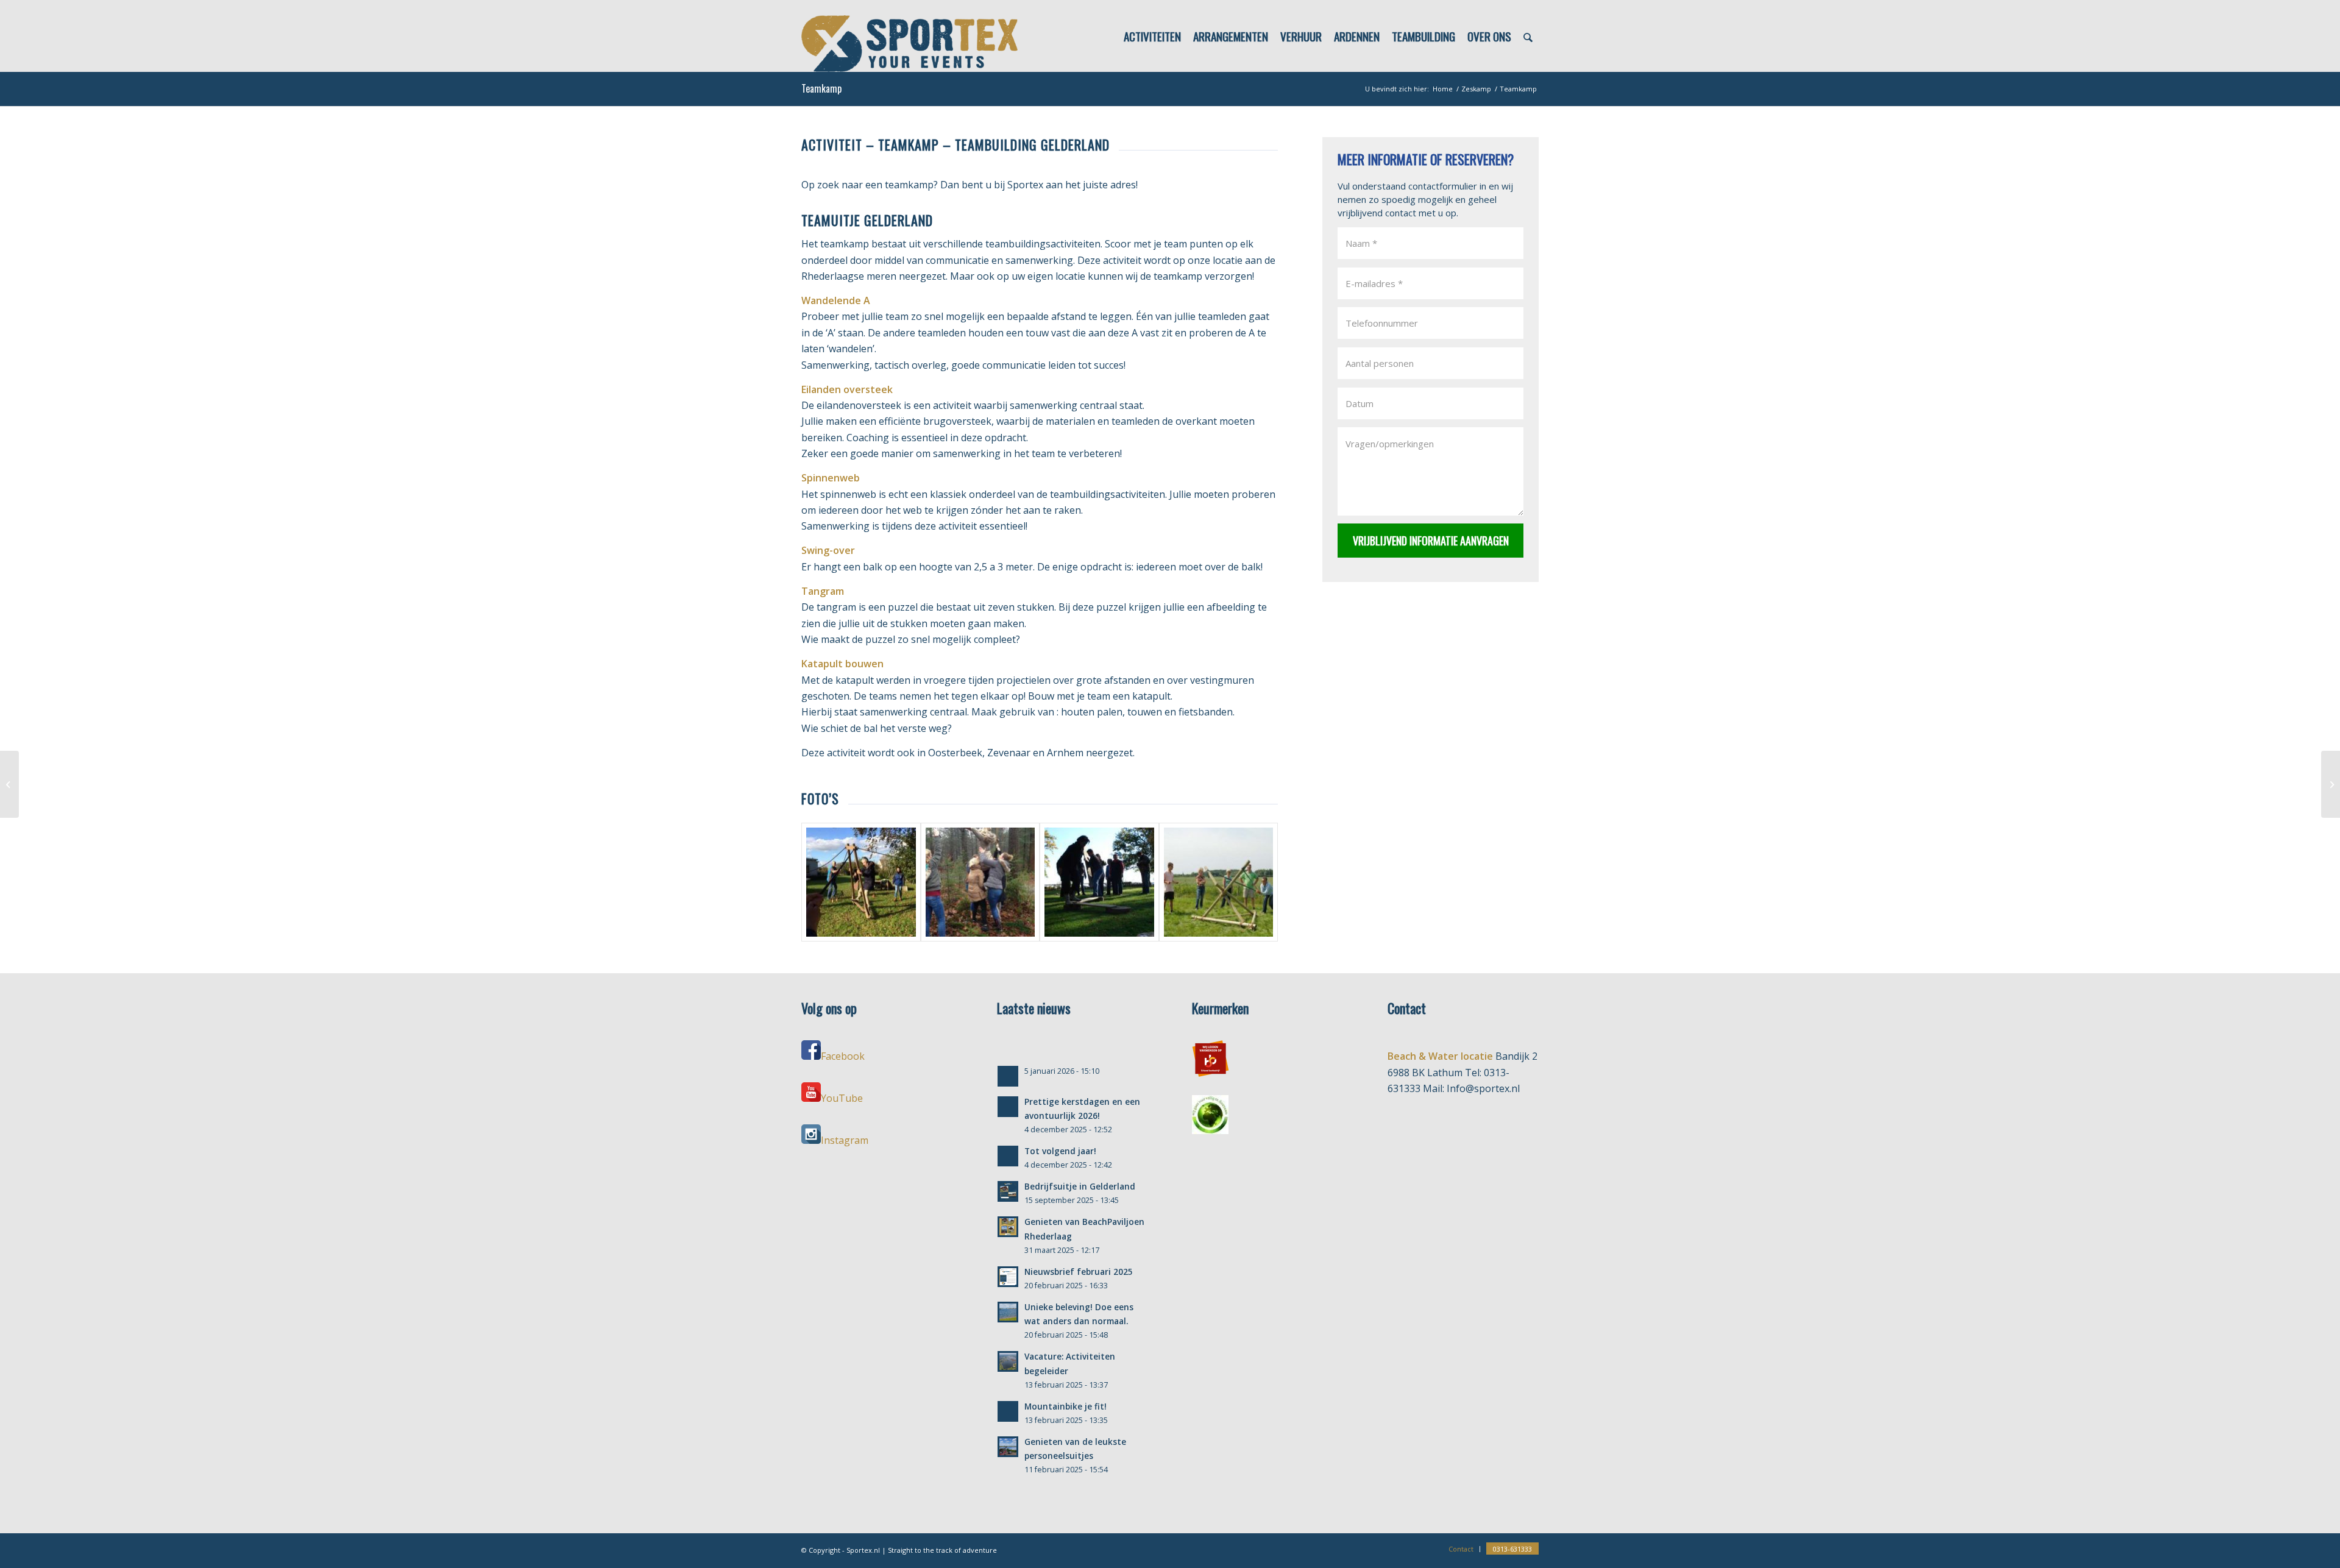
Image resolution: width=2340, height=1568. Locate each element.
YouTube (842, 1098)
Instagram (845, 1140)
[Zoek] (1528, 36)
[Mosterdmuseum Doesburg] (2331, 784)
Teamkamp (821, 88)
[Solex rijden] (9, 784)
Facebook (843, 1056)
